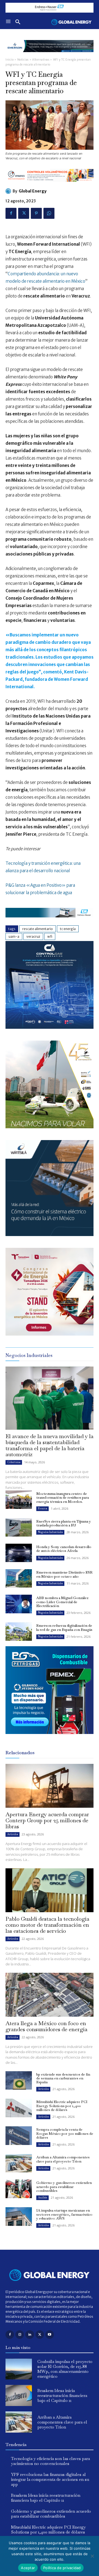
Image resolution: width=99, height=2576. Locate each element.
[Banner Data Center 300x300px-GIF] (50, 1235)
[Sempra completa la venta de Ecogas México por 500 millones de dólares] (19, 2136)
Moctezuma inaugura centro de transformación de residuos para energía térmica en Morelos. (63, 1498)
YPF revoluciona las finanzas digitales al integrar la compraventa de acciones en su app (50, 2479)
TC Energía (68, 929)
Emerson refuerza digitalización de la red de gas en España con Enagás (64, 1627)
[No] (92, 2556)
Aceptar (28, 2568)
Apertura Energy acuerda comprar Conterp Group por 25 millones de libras (47, 1820)
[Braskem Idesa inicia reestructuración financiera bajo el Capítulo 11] (19, 2395)
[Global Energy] (9, 191)
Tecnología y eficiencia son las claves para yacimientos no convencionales (50, 2461)
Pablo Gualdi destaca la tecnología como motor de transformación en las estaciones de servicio (47, 1925)
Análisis (42, 2197)
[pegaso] (50, 1127)
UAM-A (14, 936)
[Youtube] (50, 2335)
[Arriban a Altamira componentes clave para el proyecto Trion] (19, 2163)
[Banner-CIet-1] (50, 1334)
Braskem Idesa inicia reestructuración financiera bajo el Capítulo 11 (62, 2395)
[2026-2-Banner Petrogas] (50, 1738)
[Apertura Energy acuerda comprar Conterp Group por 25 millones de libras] (50, 1786)
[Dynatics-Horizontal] (50, 186)
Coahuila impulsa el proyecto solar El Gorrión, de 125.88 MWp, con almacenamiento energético (65, 2369)
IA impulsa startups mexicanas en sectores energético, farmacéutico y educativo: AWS (64, 2214)
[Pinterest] (36, 213)
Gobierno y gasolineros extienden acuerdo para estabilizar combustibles (64, 2187)
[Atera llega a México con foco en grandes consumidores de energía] (50, 1995)
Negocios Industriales (50, 1532)
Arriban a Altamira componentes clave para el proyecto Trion (63, 2159)
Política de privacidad (62, 2568)
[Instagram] (20, 2335)
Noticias (23, 60)
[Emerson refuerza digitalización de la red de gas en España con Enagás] (19, 1632)
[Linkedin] (30, 2335)
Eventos (42, 1508)
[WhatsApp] (49, 213)
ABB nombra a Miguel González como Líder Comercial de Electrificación (62, 1602)
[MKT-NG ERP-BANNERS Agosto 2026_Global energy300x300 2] (50, 1027)
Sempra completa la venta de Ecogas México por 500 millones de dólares (65, 2133)
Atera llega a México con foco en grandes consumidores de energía (46, 2026)
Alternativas (41, 60)
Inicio (9, 60)
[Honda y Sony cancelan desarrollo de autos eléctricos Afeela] (19, 1553)
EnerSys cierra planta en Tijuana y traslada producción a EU (64, 1523)
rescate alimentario (38, 929)
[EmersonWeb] (50, 56)
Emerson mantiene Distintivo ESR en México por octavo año (64, 1574)
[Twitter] (24, 213)
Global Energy (33, 191)
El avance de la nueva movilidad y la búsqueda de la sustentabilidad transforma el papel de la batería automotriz (50, 1445)
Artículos (13, 1834)
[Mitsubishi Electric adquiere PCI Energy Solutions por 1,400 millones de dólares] (19, 2108)
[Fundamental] (50, 8)
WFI (50, 936)
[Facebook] (11, 213)
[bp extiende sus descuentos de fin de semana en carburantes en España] (19, 2080)
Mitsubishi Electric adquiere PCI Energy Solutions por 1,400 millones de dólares (62, 2106)
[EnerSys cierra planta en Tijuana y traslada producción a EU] (19, 1527)
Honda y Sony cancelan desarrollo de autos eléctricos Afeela (64, 1549)
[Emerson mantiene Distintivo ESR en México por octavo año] (19, 1578)
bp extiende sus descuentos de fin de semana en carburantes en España (63, 2078)
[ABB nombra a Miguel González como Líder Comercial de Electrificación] (19, 1604)
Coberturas (14, 1462)
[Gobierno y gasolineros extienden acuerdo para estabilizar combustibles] (19, 2189)
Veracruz (33, 936)
